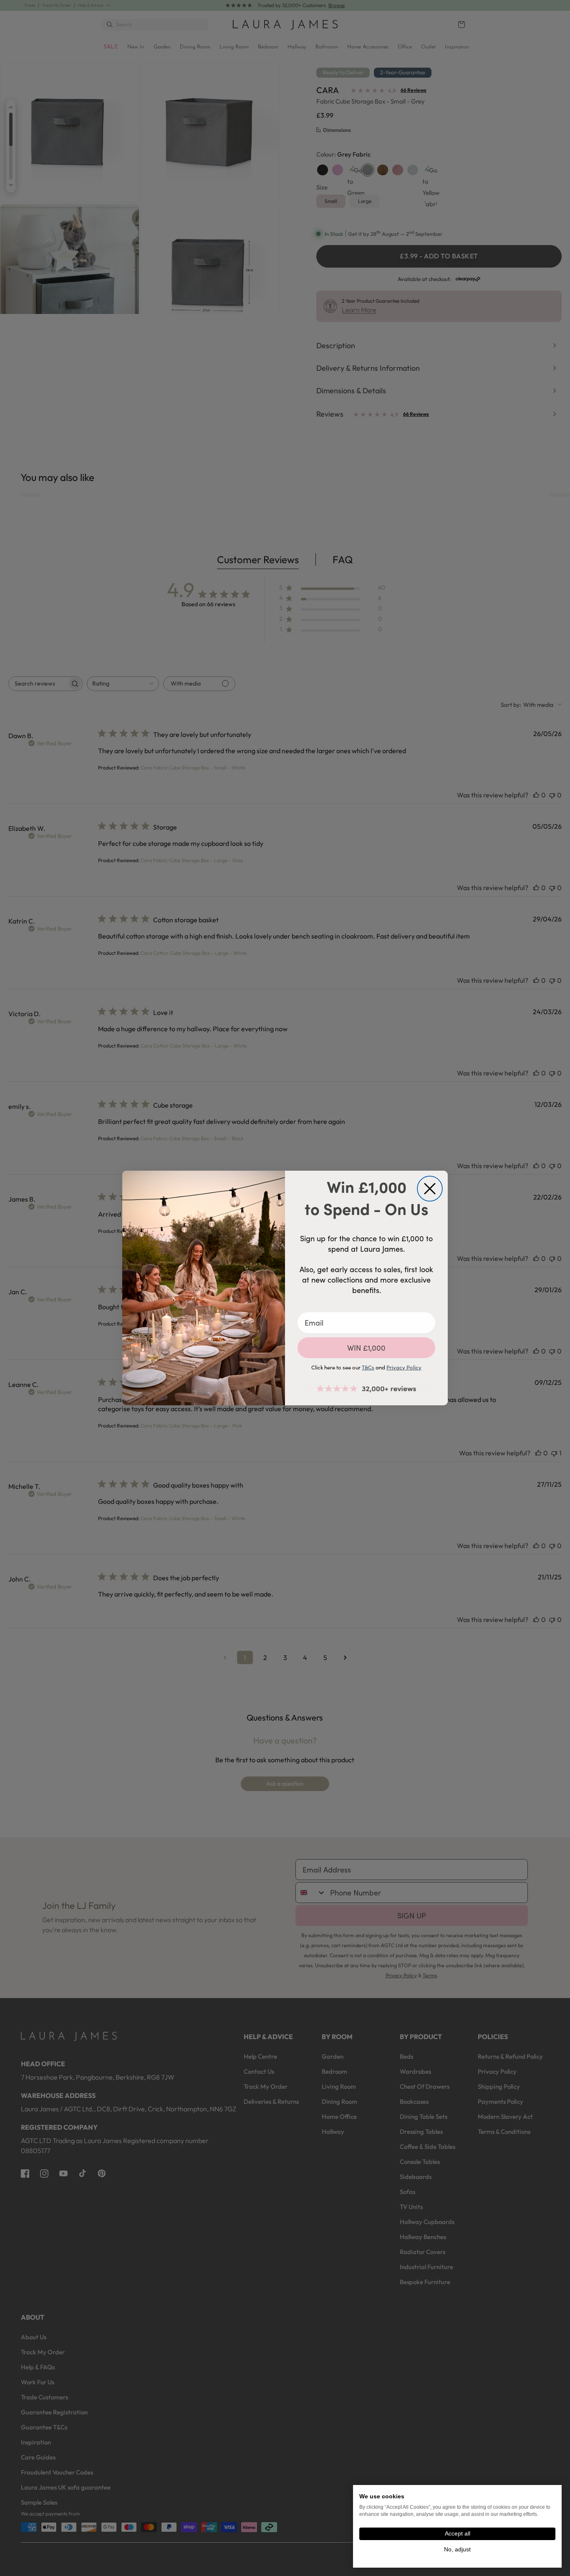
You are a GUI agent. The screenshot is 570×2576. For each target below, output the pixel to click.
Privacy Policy (404, 1367)
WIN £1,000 (366, 1348)
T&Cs (368, 1367)
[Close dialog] (430, 1189)
